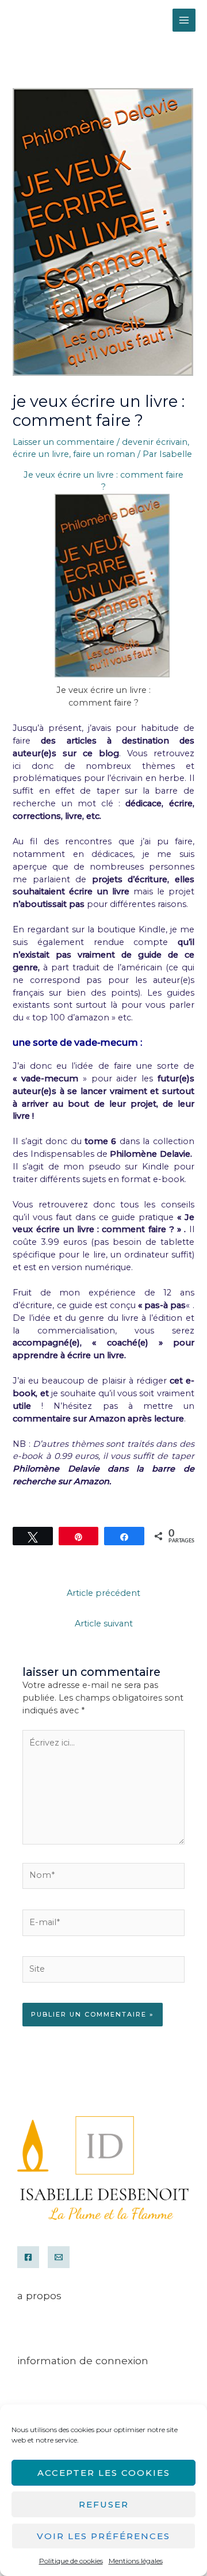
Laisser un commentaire (64, 442)
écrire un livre (41, 454)
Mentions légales (136, 2561)
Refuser (104, 2504)
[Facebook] (28, 2257)
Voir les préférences (103, 2536)
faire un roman (104, 454)
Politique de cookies (71, 2561)
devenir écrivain (155, 442)
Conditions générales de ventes (79, 2329)
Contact (33, 2341)
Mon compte (46, 2381)
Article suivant (104, 1624)
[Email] (59, 2257)
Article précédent (103, 1593)
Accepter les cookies (104, 2473)
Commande (43, 2394)
